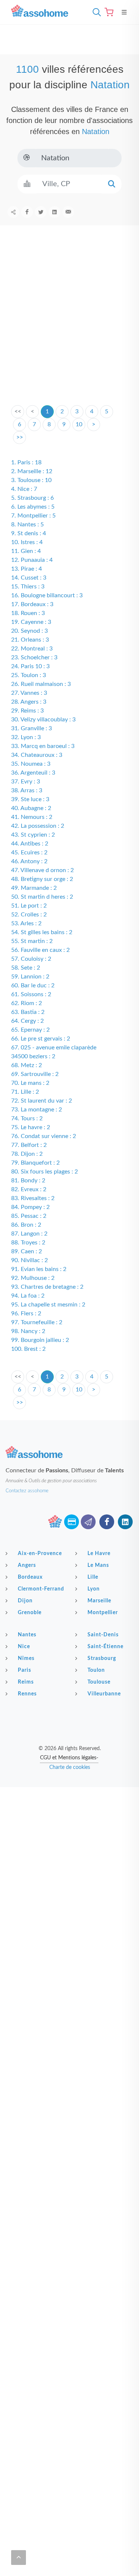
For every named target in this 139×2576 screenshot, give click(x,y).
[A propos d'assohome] (55, 1522)
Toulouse (99, 1682)
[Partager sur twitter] (41, 212)
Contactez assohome (27, 1491)
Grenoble (30, 1613)
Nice (24, 1647)
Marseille (99, 1601)
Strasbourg (102, 1658)
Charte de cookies (70, 1767)
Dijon (25, 1601)
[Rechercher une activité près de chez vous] (95, 12)
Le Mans (98, 1565)
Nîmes (26, 1658)
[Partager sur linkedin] (54, 212)
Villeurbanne (104, 1694)
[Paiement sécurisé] (72, 1522)
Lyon (94, 1589)
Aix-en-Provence (40, 1554)
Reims (26, 1682)
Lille (93, 1577)
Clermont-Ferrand (41, 1589)
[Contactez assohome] (88, 1522)
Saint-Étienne (105, 1647)
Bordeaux (30, 1577)
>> (20, 437)
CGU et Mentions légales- (69, 1758)
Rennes (27, 1694)
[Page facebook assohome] (107, 1522)
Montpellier (103, 1613)
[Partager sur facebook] (27, 212)
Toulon (96, 1670)
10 (79, 424)
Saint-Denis (103, 1635)
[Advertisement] (69, 327)
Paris (24, 1670)
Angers (27, 1565)
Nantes (27, 1635)
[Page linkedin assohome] (125, 1522)
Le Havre (99, 1554)
